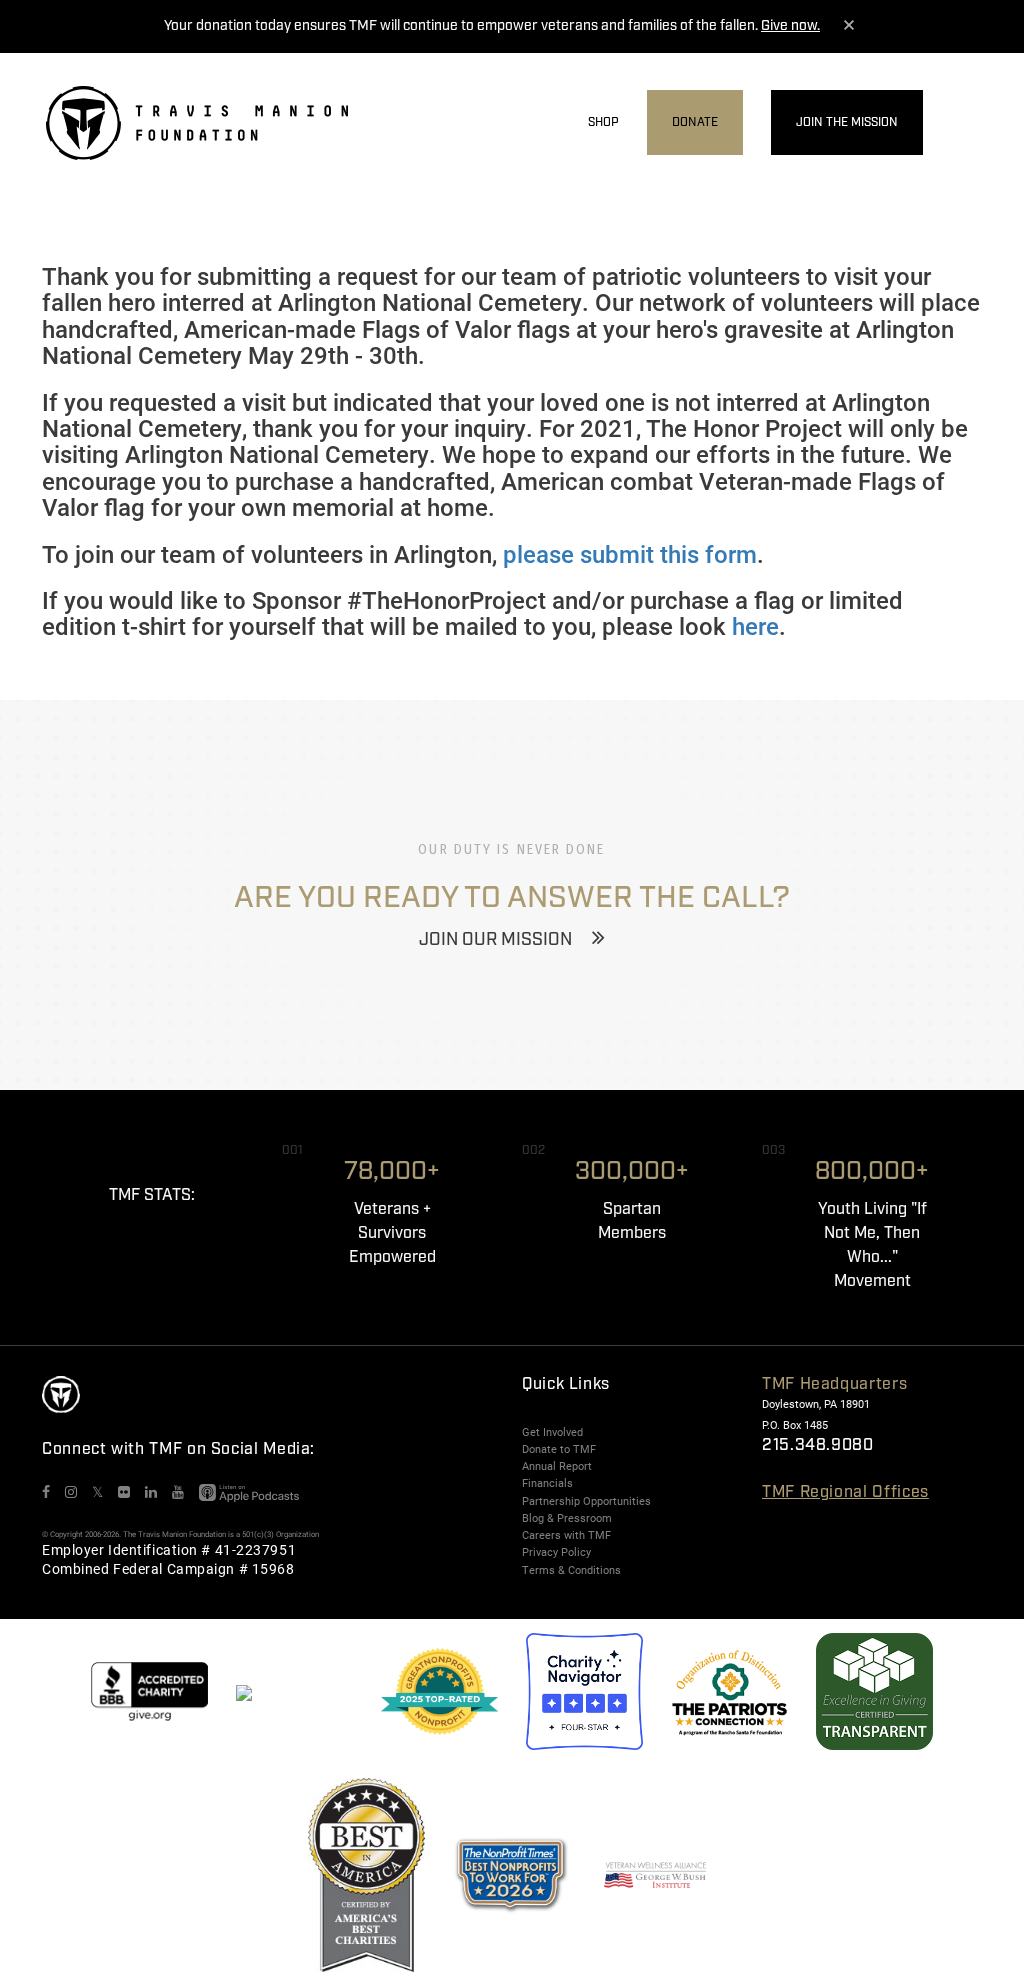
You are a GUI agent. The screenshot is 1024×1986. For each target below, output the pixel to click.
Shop (603, 122)
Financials (547, 1483)
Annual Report (557, 1466)
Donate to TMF (559, 1449)
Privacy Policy (556, 1552)
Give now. (790, 26)
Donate (695, 122)
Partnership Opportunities (586, 1501)
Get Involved (552, 1432)
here (755, 626)
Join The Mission (847, 122)
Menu (965, 123)
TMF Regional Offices (845, 1492)
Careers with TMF (566, 1535)
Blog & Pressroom (567, 1518)
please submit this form (630, 554)
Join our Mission (495, 940)
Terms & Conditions (571, 1570)
